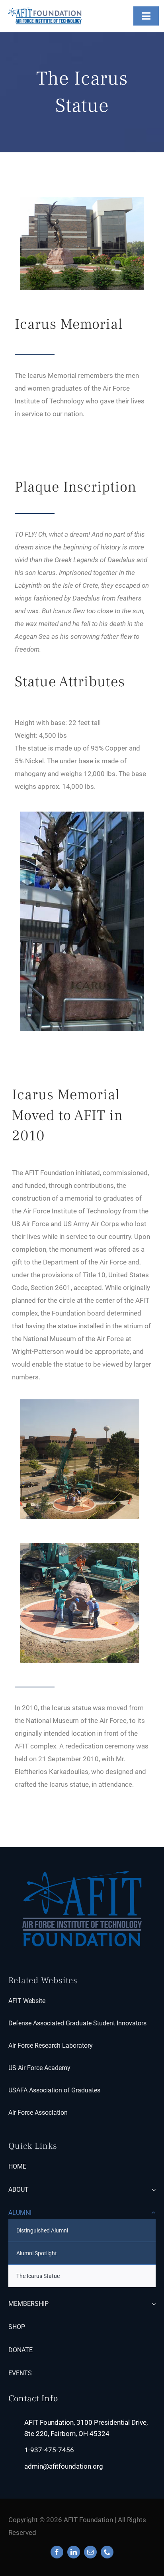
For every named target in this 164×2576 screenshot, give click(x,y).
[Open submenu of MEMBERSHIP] (152, 2304)
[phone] (107, 2552)
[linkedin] (74, 2552)
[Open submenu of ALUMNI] (152, 2213)
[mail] (90, 2552)
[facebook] (57, 2552)
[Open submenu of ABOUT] (152, 2190)
